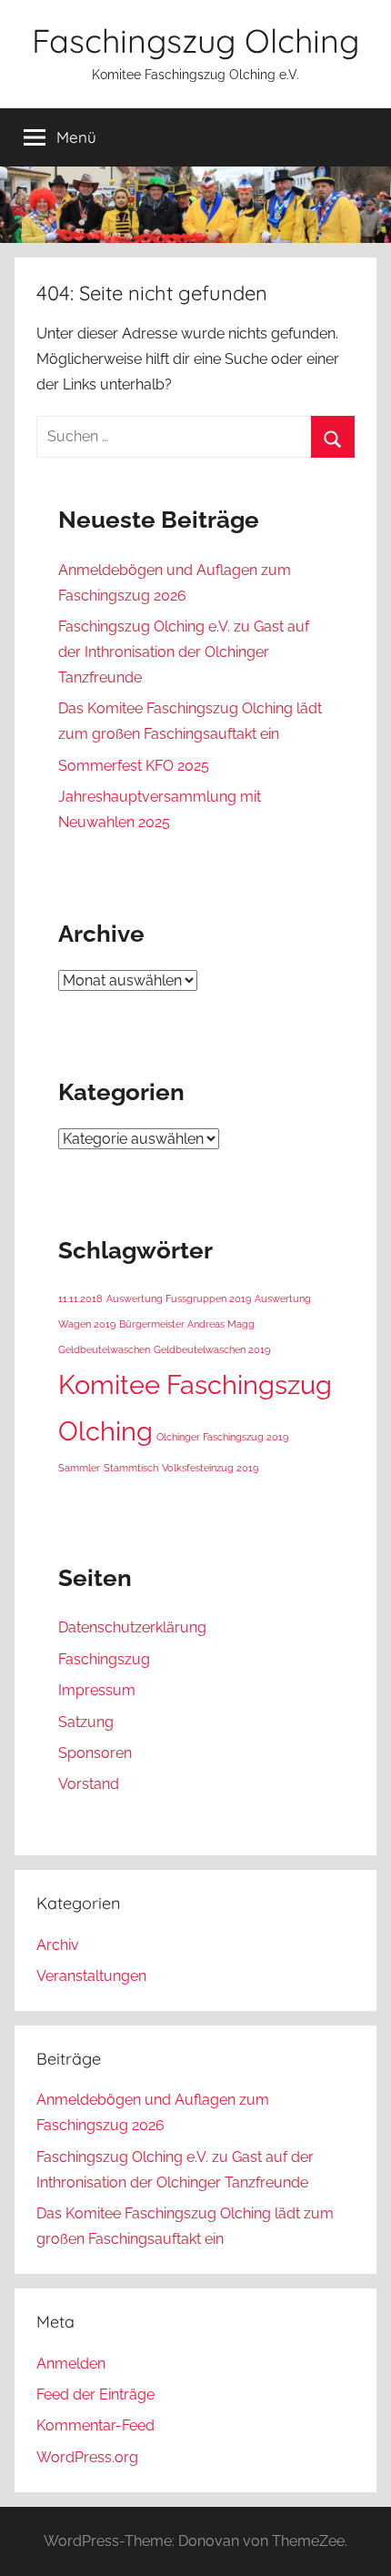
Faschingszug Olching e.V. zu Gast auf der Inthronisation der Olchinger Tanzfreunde (184, 652)
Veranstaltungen (91, 1976)
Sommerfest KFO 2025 (134, 766)
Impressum (97, 1690)
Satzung (86, 1722)
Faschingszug (104, 1659)
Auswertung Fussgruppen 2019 (179, 1298)
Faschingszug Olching (195, 40)
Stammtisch (131, 1468)
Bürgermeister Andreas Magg (187, 1324)
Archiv (58, 1945)
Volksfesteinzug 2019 (210, 1468)
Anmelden (71, 2364)
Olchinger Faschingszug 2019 (222, 1437)
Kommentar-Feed (95, 2425)
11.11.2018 (80, 1298)
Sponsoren (95, 1753)
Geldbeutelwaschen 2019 (212, 1349)
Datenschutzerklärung (132, 1627)
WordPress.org (87, 2457)
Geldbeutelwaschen (104, 1349)
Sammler (79, 1468)
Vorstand (89, 1784)
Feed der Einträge (95, 2394)
